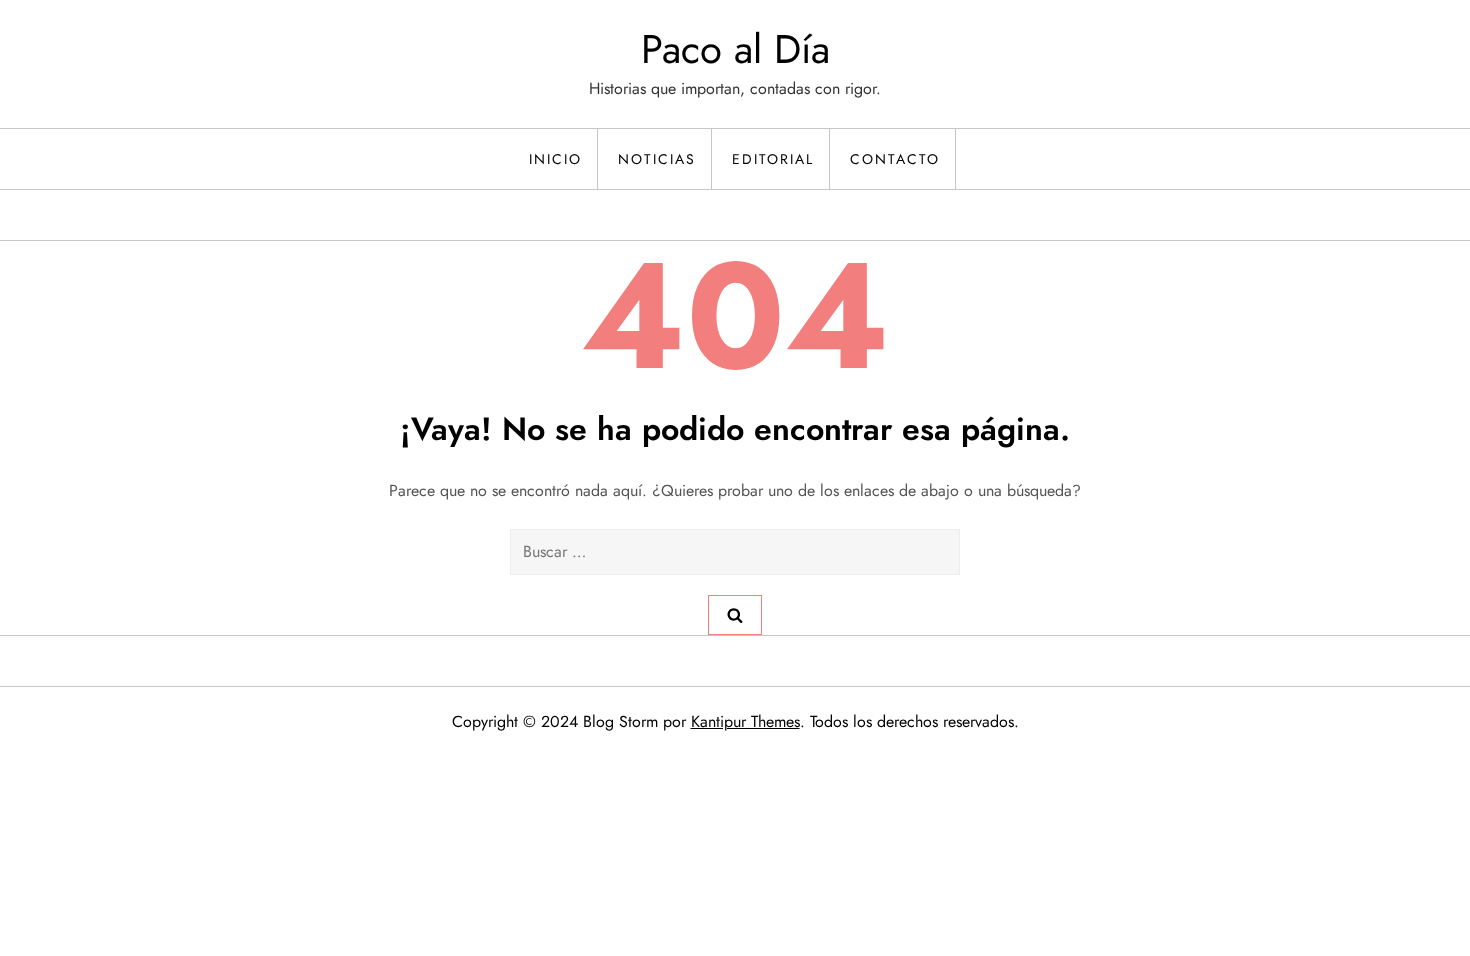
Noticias (657, 159)
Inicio (555, 159)
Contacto (895, 159)
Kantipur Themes (745, 721)
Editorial (773, 159)
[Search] (735, 615)
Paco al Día (735, 49)
